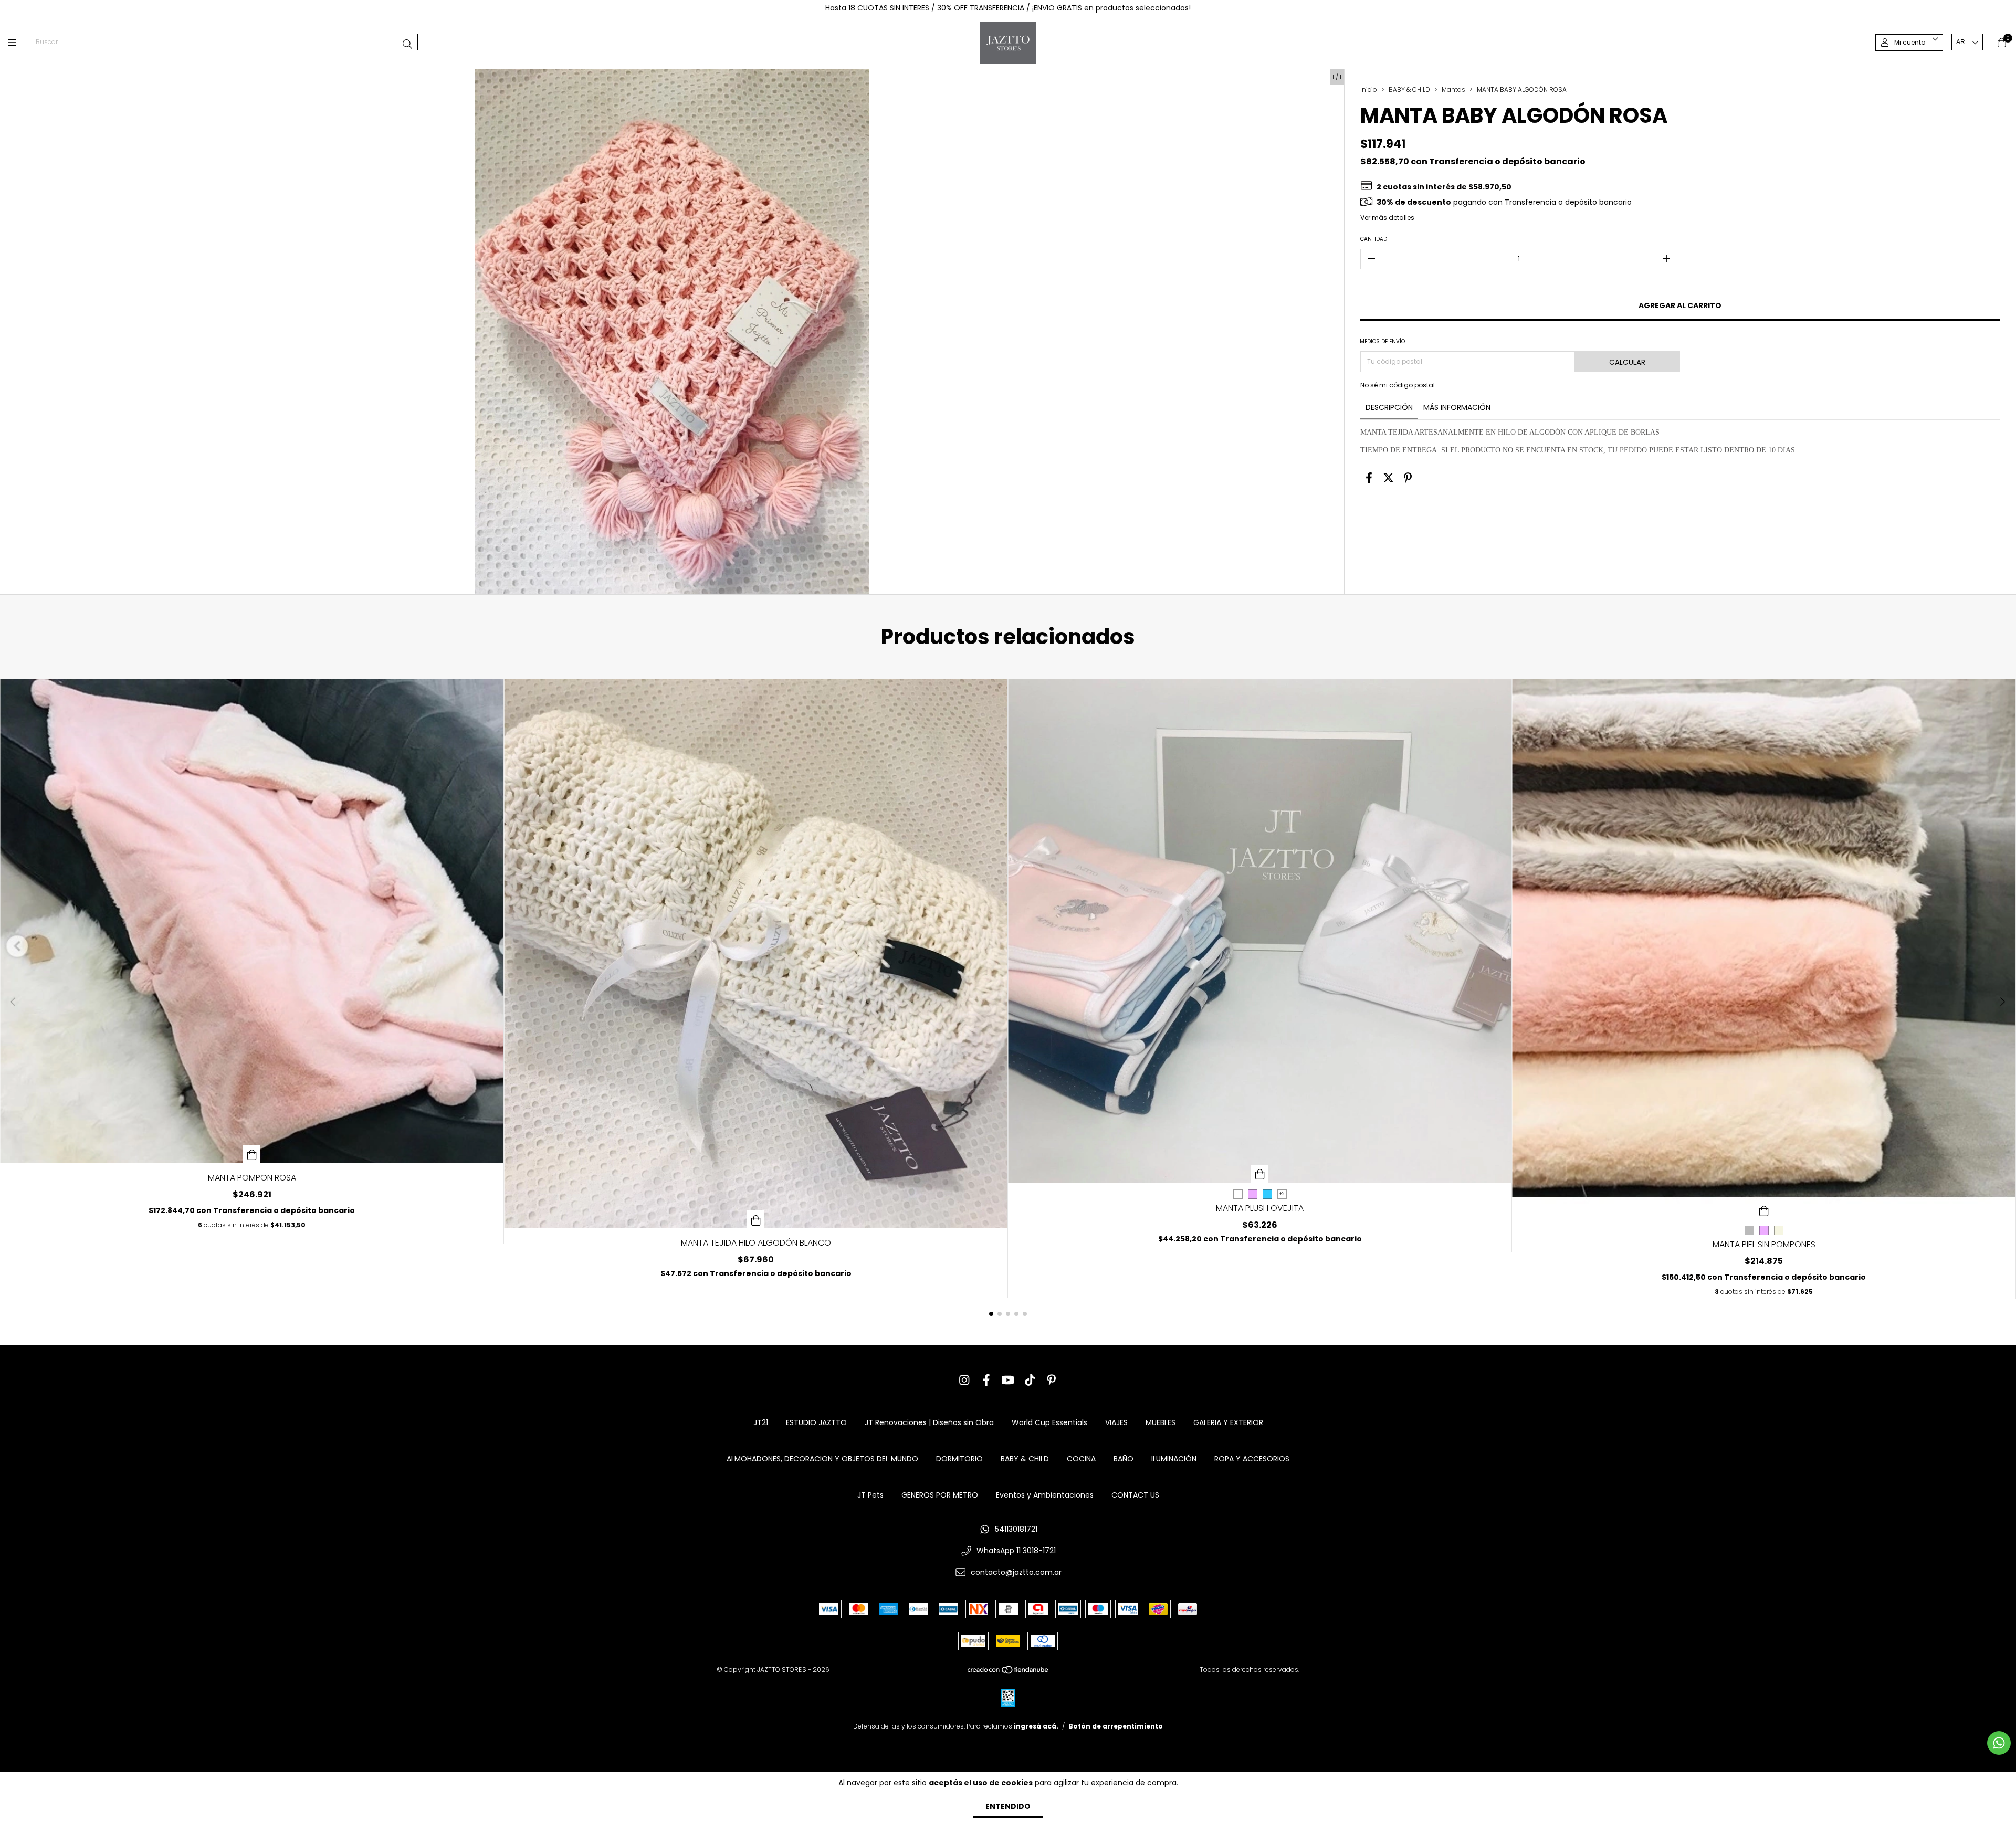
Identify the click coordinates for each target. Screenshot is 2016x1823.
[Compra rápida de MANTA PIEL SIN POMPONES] (1764, 1210)
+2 (1282, 1194)
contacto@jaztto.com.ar (1016, 1572)
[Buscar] (407, 44)
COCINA (1081, 1459)
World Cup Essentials (1049, 1422)
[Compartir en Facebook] (1369, 478)
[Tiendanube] (1009, 1672)
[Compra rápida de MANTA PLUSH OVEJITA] (1260, 1174)
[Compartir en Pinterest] (1408, 478)
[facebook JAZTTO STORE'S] (986, 1380)
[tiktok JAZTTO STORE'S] (1030, 1380)
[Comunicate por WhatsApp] (1999, 1743)
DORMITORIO (959, 1459)
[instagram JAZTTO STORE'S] (964, 1380)
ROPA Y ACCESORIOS (1252, 1459)
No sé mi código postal (1398, 385)
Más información (1457, 407)
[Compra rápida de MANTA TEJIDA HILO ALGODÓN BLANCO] (756, 1219)
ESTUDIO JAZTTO (816, 1422)
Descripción (1389, 407)
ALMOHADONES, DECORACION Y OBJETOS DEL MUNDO (822, 1459)
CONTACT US (1135, 1495)
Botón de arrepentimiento (1116, 1726)
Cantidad (1374, 239)
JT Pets (870, 1495)
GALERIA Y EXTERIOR (1228, 1422)
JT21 (761, 1422)
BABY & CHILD (1409, 89)
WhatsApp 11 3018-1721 (1016, 1551)
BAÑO (1123, 1459)
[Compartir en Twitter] (1388, 478)
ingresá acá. (1036, 1726)
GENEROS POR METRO (940, 1495)
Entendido (1008, 1806)
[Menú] (18, 42)
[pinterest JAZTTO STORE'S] (1052, 1380)
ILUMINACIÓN (1174, 1459)
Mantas (1453, 89)
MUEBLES (1161, 1422)
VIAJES (1116, 1422)
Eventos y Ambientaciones (1045, 1495)
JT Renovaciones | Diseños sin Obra (929, 1422)
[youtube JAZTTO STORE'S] (1008, 1380)
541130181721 (1016, 1529)
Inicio (1369, 89)
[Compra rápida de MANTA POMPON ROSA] (252, 1154)
